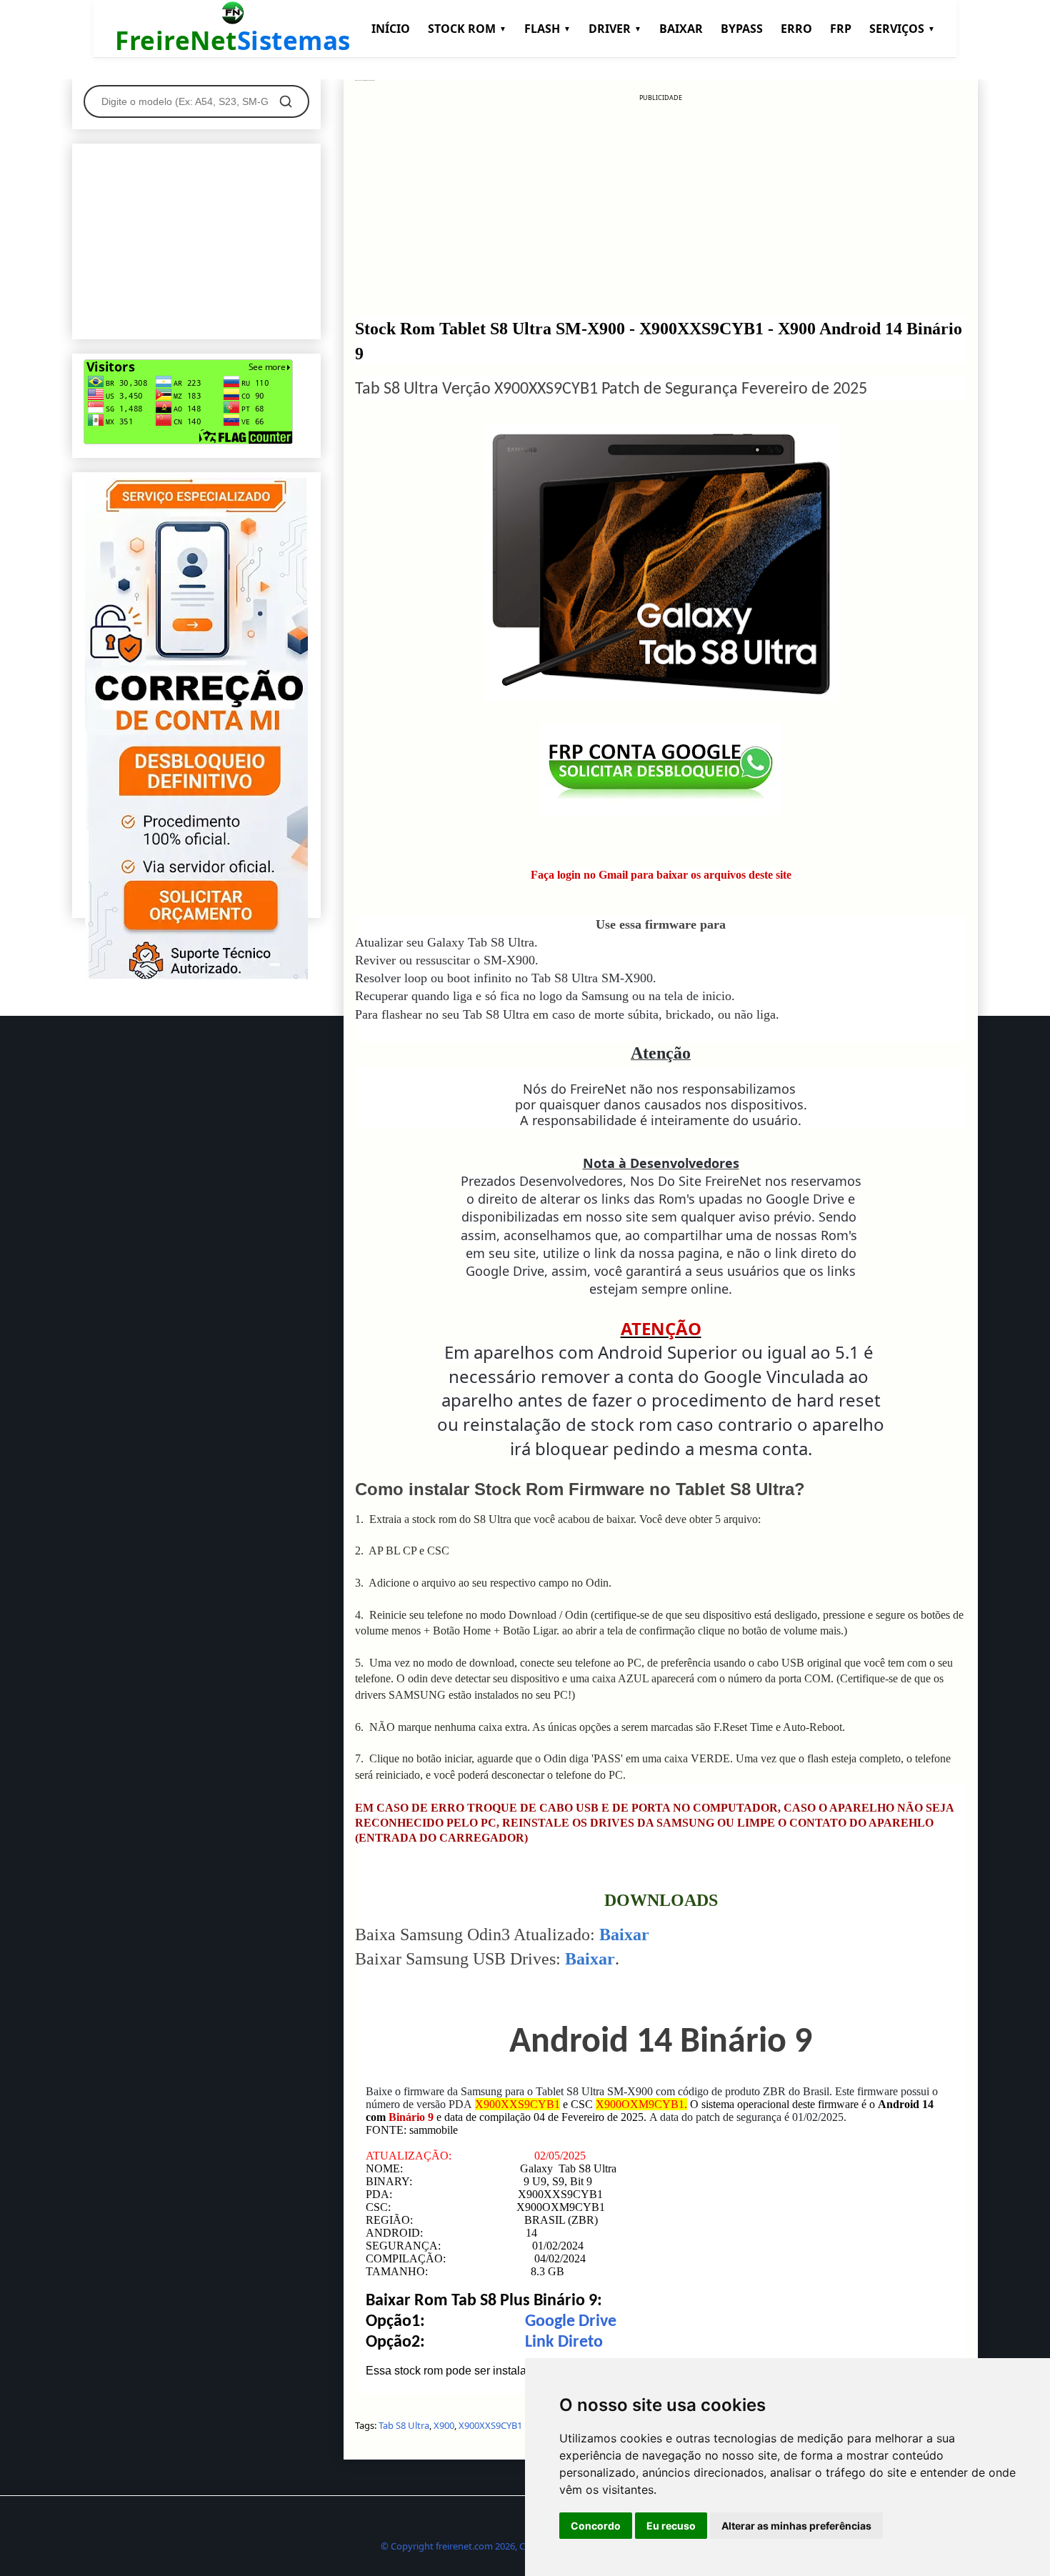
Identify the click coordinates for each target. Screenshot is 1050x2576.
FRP (841, 29)
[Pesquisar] (286, 101)
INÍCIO (391, 29)
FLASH (547, 29)
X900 (444, 2425)
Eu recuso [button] (671, 2526)
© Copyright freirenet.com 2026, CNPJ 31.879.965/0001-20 (502, 2546)
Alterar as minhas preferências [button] (796, 2526)
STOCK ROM (467, 29)
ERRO (796, 29)
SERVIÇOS (902, 29)
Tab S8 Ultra (404, 2425)
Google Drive (571, 2322)
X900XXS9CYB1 (490, 2425)
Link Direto (564, 2342)
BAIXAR (681, 29)
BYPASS (742, 29)
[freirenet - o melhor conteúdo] (196, 977)
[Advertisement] (661, 203)
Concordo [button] (596, 2526)
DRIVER (615, 29)
